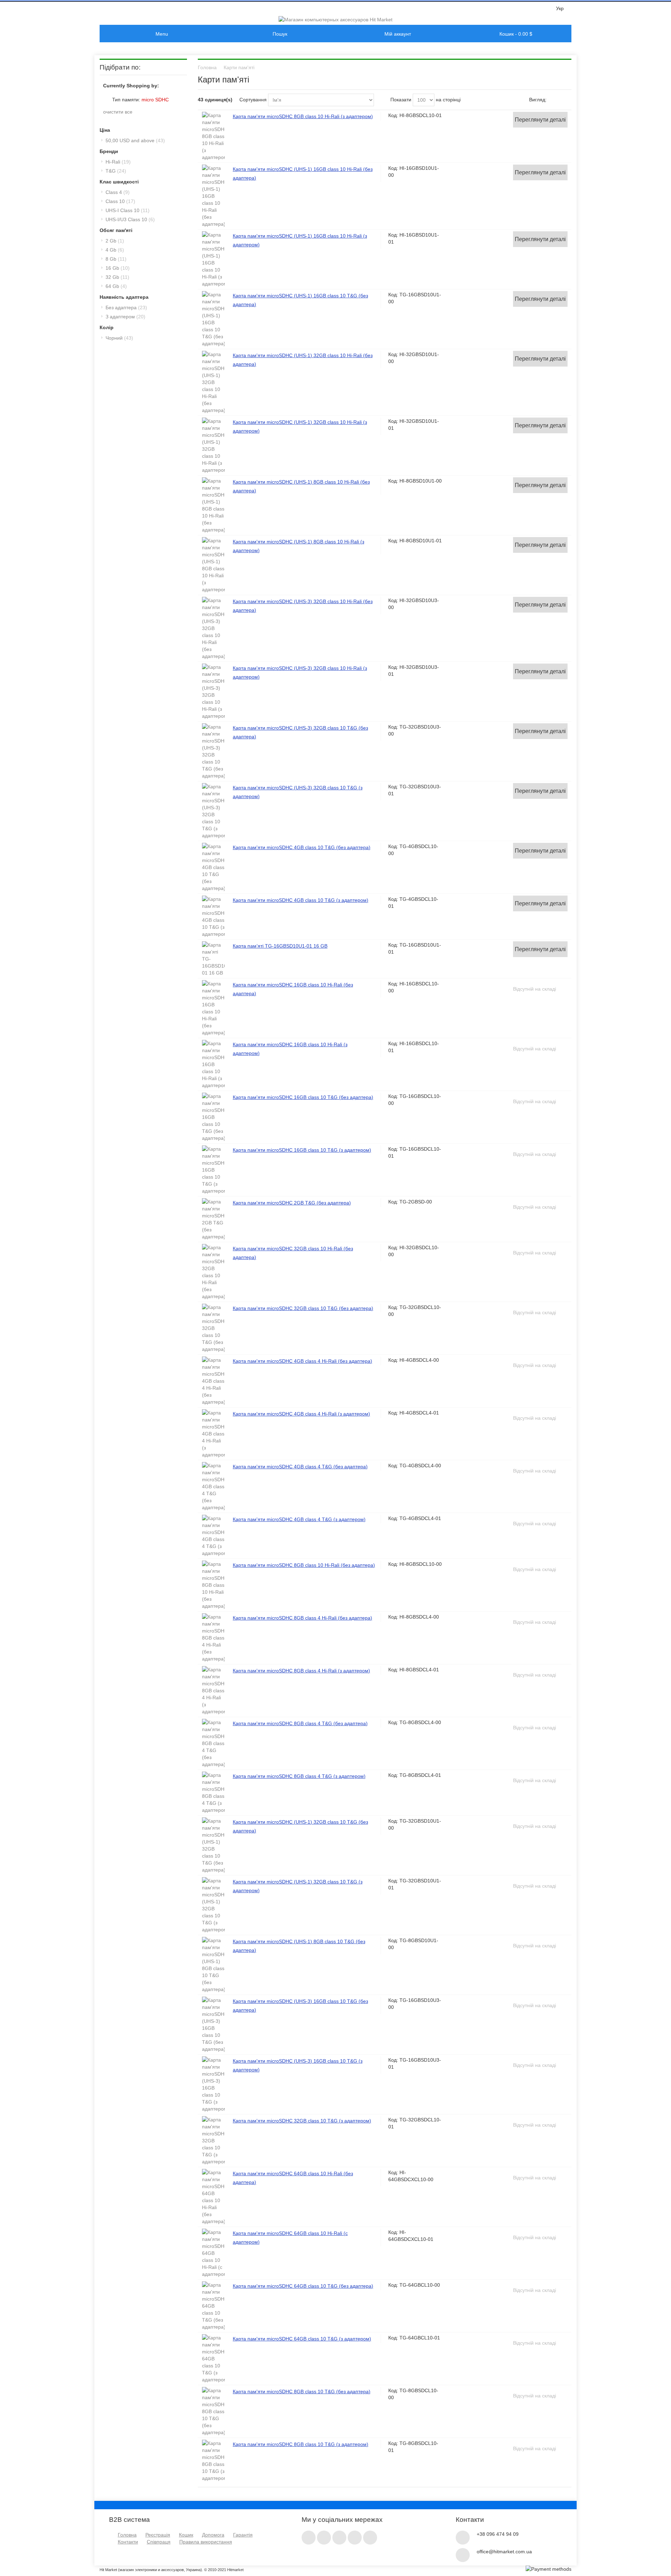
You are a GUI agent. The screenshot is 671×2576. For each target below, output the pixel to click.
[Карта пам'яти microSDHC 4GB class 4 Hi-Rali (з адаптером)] (213, 1434)
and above (135, 140)
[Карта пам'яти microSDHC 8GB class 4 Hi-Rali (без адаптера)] (213, 1638)
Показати (401, 100)
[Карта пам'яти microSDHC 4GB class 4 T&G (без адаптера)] (213, 1486)
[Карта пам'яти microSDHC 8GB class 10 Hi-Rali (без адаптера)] (213, 1585)
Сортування (253, 100)
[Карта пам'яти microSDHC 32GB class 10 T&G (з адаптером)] (213, 2141)
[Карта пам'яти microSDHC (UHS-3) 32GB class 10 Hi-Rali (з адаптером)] (213, 692)
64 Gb (116, 286)
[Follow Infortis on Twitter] (309, 2536)
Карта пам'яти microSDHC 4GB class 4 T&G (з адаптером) (299, 1519)
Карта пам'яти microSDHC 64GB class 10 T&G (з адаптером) (302, 2339)
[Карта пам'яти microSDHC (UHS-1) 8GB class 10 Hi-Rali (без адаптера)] (213, 505)
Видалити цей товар (106, 99)
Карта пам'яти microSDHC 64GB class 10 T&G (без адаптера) (303, 2286)
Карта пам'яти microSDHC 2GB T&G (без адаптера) (292, 1203)
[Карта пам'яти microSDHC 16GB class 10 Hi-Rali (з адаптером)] (213, 1064)
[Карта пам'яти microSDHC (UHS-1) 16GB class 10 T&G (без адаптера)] (213, 319)
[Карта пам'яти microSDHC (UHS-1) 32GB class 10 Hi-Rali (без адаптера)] (213, 382)
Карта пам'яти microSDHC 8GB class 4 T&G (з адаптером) (299, 1776)
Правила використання (206, 2542)
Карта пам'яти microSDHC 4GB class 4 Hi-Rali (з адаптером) (301, 1414)
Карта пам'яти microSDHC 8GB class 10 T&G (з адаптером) (301, 2444)
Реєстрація (158, 2535)
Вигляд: (538, 100)
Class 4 (118, 192)
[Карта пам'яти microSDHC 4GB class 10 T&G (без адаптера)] (213, 867)
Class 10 (120, 201)
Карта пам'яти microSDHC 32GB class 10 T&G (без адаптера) (303, 1308)
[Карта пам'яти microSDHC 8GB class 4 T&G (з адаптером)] (213, 1793)
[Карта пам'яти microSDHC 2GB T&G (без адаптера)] (213, 1219)
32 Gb (117, 277)
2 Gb (115, 241)
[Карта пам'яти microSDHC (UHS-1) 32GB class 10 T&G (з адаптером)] (213, 1905)
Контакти (128, 2542)
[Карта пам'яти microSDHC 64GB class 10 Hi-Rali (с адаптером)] (213, 2253)
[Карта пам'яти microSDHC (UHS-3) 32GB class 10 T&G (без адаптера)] (213, 751)
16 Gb (118, 268)
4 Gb (115, 250)
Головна (127, 2535)
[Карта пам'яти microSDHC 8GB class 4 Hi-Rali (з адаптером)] (213, 1691)
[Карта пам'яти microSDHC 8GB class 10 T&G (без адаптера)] (213, 2411)
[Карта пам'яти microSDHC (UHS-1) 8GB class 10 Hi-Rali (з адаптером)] (213, 565)
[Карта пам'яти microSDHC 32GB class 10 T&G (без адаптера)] (213, 1328)
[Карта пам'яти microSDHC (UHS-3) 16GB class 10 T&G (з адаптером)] (213, 2084)
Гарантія (243, 2535)
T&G (116, 171)
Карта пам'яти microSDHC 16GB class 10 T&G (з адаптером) (302, 1150)
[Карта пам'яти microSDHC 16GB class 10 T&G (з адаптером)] (213, 1170)
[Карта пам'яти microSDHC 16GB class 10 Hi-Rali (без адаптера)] (213, 1008)
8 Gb (116, 259)
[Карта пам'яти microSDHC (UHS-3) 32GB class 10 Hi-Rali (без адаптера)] (213, 628)
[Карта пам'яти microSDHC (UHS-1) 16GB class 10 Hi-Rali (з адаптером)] (213, 259)
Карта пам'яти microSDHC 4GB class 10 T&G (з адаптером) (301, 900)
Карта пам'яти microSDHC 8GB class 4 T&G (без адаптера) (300, 1723)
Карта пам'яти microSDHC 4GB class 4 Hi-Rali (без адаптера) (302, 1361)
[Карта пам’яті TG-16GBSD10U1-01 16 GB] (213, 959)
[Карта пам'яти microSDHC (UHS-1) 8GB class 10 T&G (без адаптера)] (213, 1965)
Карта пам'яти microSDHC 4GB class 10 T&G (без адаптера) (302, 847)
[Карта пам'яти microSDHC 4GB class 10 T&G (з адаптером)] (213, 917)
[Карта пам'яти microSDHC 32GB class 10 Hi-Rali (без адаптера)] (213, 1272)
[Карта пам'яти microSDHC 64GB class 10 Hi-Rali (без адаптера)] (213, 2197)
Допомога (213, 2535)
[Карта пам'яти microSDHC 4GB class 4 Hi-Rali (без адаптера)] (213, 1381)
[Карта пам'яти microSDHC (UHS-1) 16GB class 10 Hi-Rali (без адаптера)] (213, 196)
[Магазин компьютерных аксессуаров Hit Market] (335, 20)
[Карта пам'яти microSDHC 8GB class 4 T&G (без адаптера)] (213, 1743)
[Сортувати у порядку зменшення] (381, 100)
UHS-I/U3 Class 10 (130, 219)
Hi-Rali (118, 162)
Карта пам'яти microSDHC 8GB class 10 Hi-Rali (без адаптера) (304, 1565)
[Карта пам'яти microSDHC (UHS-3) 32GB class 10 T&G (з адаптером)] (213, 811)
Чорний (119, 338)
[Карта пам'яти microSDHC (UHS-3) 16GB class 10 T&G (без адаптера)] (213, 2025)
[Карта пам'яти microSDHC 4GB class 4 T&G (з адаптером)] (213, 1536)
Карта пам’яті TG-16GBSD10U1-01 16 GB (280, 946)
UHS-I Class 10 (128, 210)
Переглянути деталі (540, 120)
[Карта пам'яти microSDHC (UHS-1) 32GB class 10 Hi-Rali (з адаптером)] (213, 446)
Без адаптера (126, 307)
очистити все (118, 112)
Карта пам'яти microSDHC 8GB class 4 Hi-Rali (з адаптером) (301, 1671)
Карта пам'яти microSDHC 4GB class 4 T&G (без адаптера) (300, 1467)
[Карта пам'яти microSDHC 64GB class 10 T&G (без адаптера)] (213, 2306)
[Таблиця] (566, 100)
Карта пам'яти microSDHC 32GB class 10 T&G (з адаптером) (302, 2121)
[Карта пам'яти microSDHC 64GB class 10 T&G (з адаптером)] (213, 2359)
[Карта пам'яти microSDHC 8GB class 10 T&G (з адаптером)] (213, 2461)
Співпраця (159, 2542)
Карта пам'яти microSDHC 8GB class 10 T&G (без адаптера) (302, 2392)
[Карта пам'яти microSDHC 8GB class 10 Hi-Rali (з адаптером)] (213, 136)
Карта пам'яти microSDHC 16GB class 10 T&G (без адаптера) (303, 1097)
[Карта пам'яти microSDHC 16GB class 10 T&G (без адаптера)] (213, 1117)
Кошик (186, 2535)
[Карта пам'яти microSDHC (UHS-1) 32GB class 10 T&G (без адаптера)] (213, 1845)
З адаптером (125, 317)
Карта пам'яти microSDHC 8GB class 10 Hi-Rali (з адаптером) (303, 116)
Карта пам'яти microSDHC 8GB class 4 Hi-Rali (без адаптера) (302, 1618)
